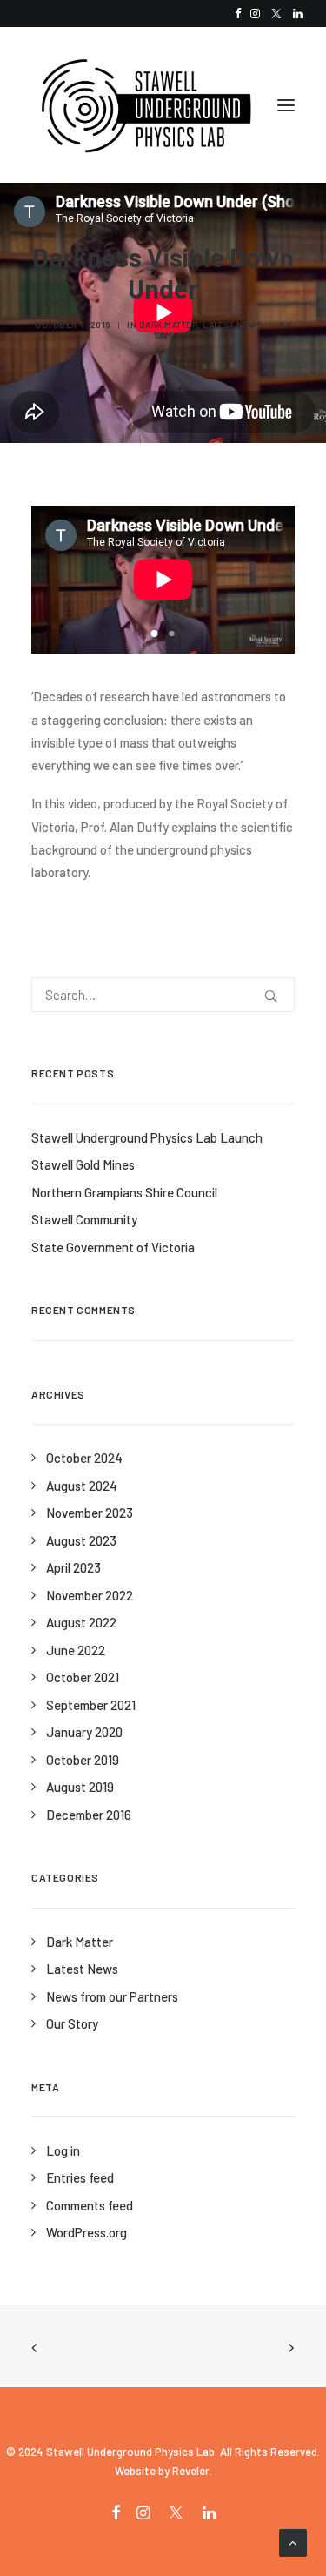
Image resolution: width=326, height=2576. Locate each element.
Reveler (191, 2471)
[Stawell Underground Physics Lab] (144, 105)
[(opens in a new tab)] (286, 2347)
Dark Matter (169, 325)
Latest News (233, 325)
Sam (163, 335)
